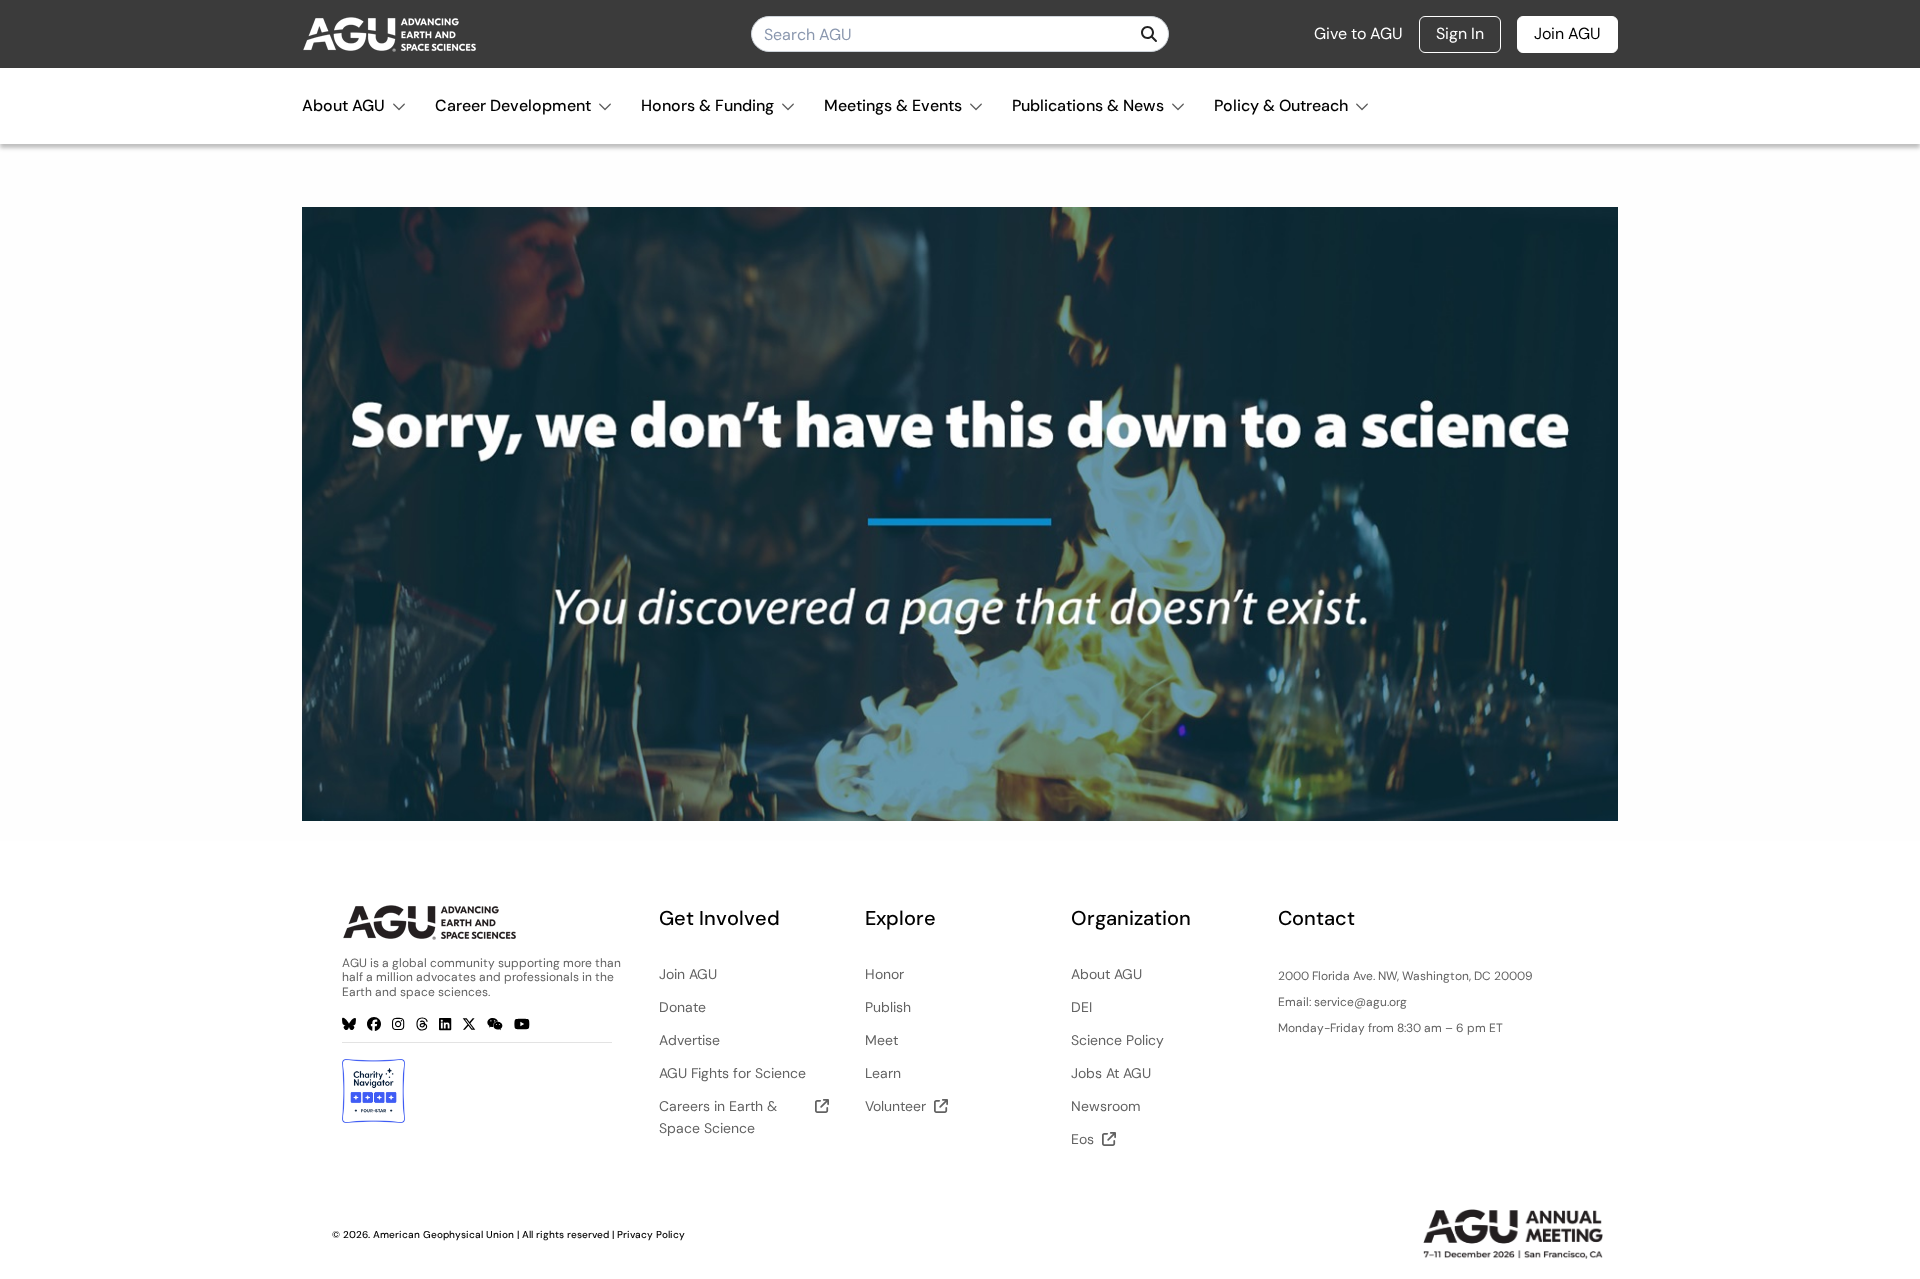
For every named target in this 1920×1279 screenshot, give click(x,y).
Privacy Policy (651, 1234)
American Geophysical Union (443, 1234)
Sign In (1460, 33)
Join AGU (1567, 33)
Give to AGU (1358, 34)
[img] (1149, 34)
